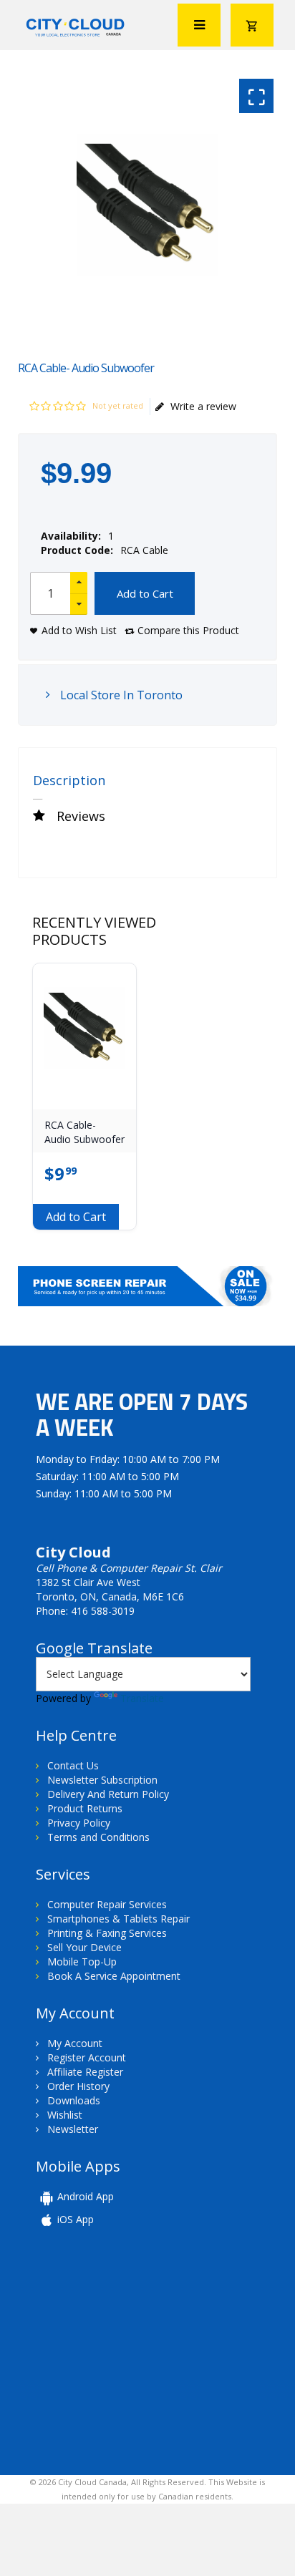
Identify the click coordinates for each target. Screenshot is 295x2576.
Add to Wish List (79, 630)
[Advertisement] (135, 2350)
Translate (142, 1698)
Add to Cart (145, 593)
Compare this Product (188, 630)
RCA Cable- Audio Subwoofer (84, 1132)
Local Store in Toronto (120, 695)
